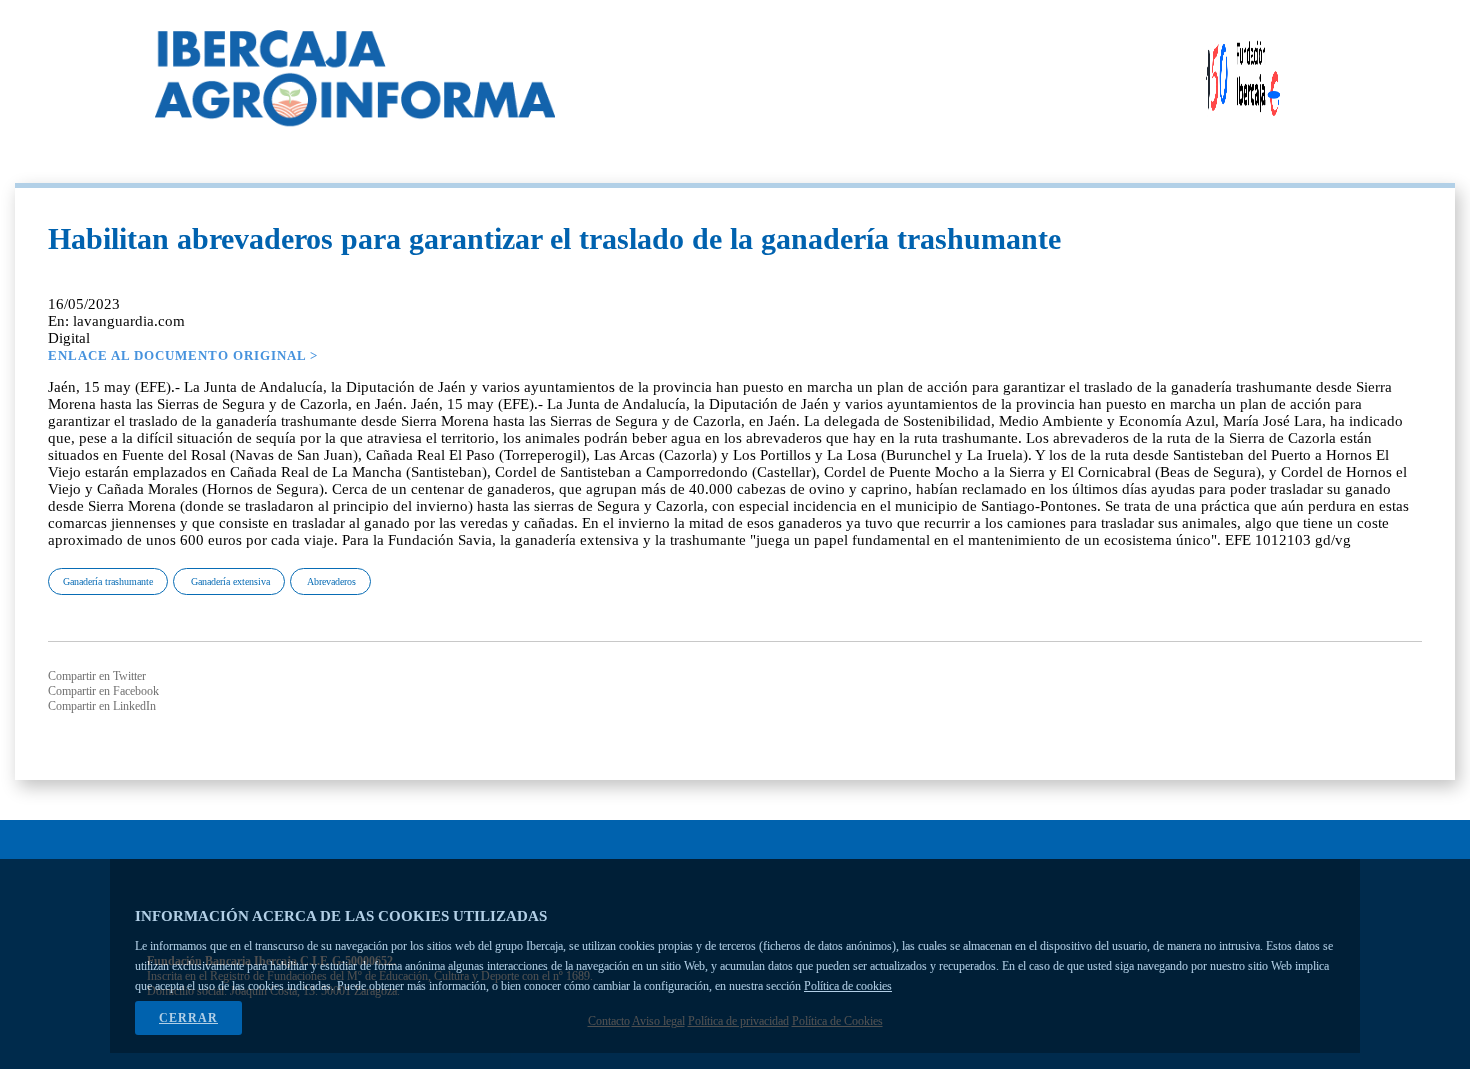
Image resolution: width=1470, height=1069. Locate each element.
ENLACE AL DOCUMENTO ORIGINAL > (183, 355)
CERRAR (188, 1018)
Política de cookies (848, 986)
